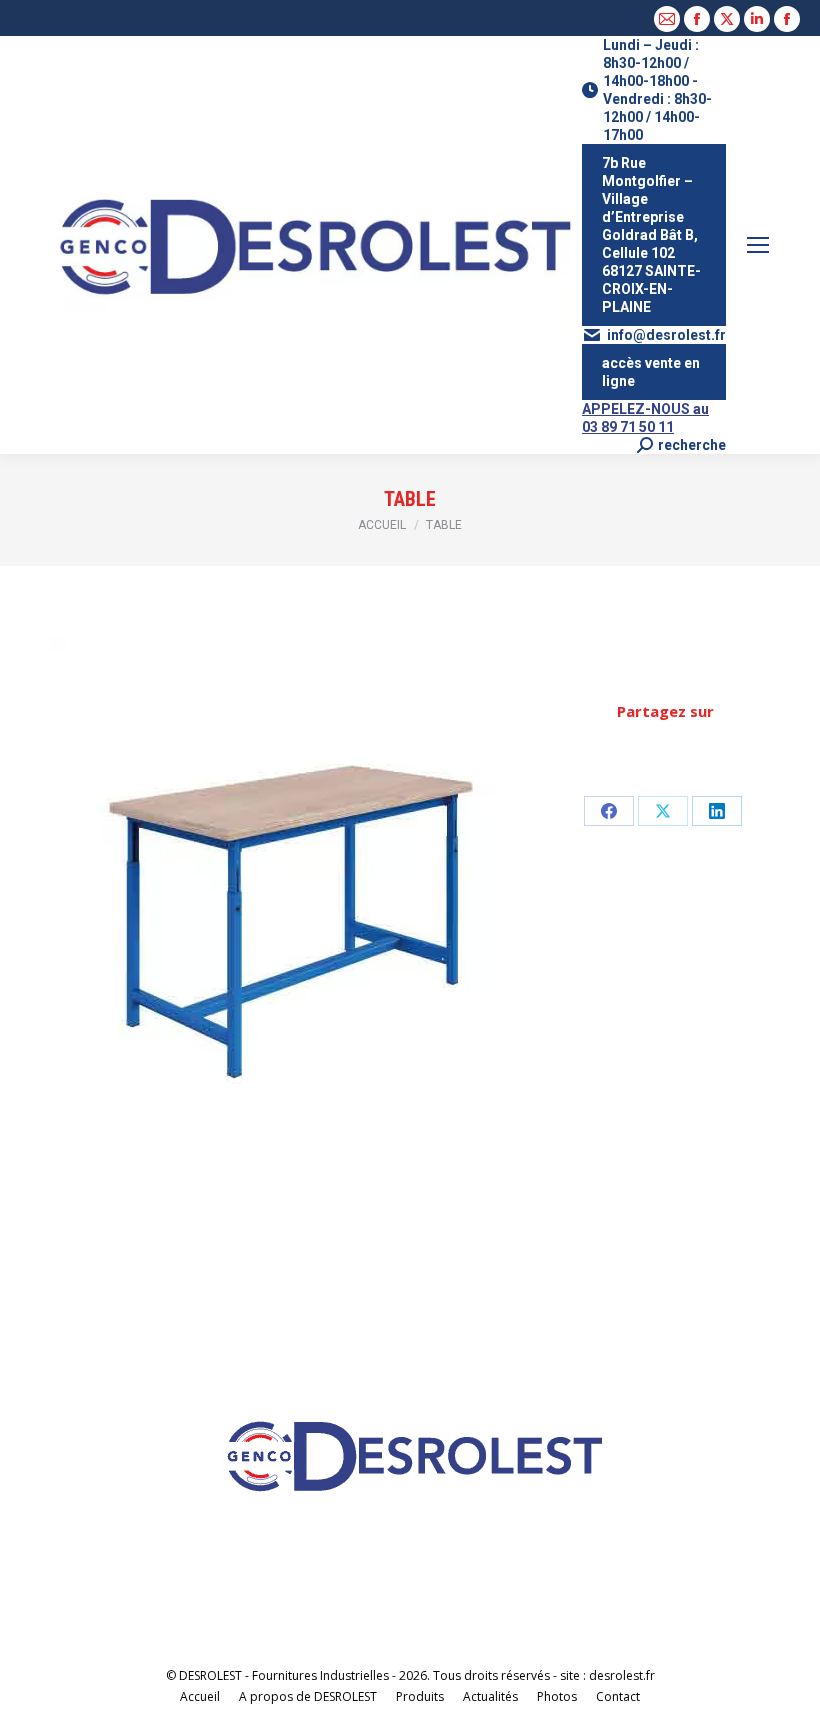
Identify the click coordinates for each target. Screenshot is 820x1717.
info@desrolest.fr (666, 335)
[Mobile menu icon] (758, 245)
